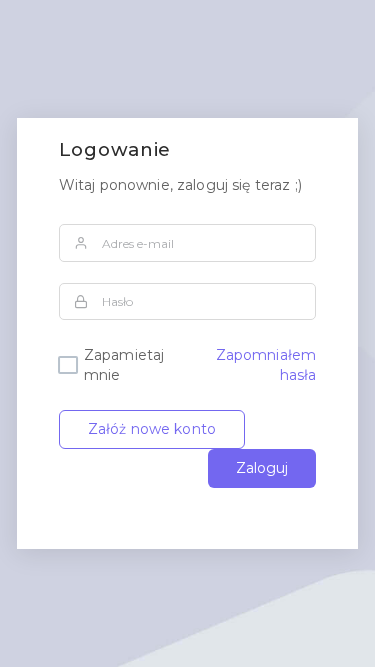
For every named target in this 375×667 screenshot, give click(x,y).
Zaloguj (262, 468)
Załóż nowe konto (152, 429)
